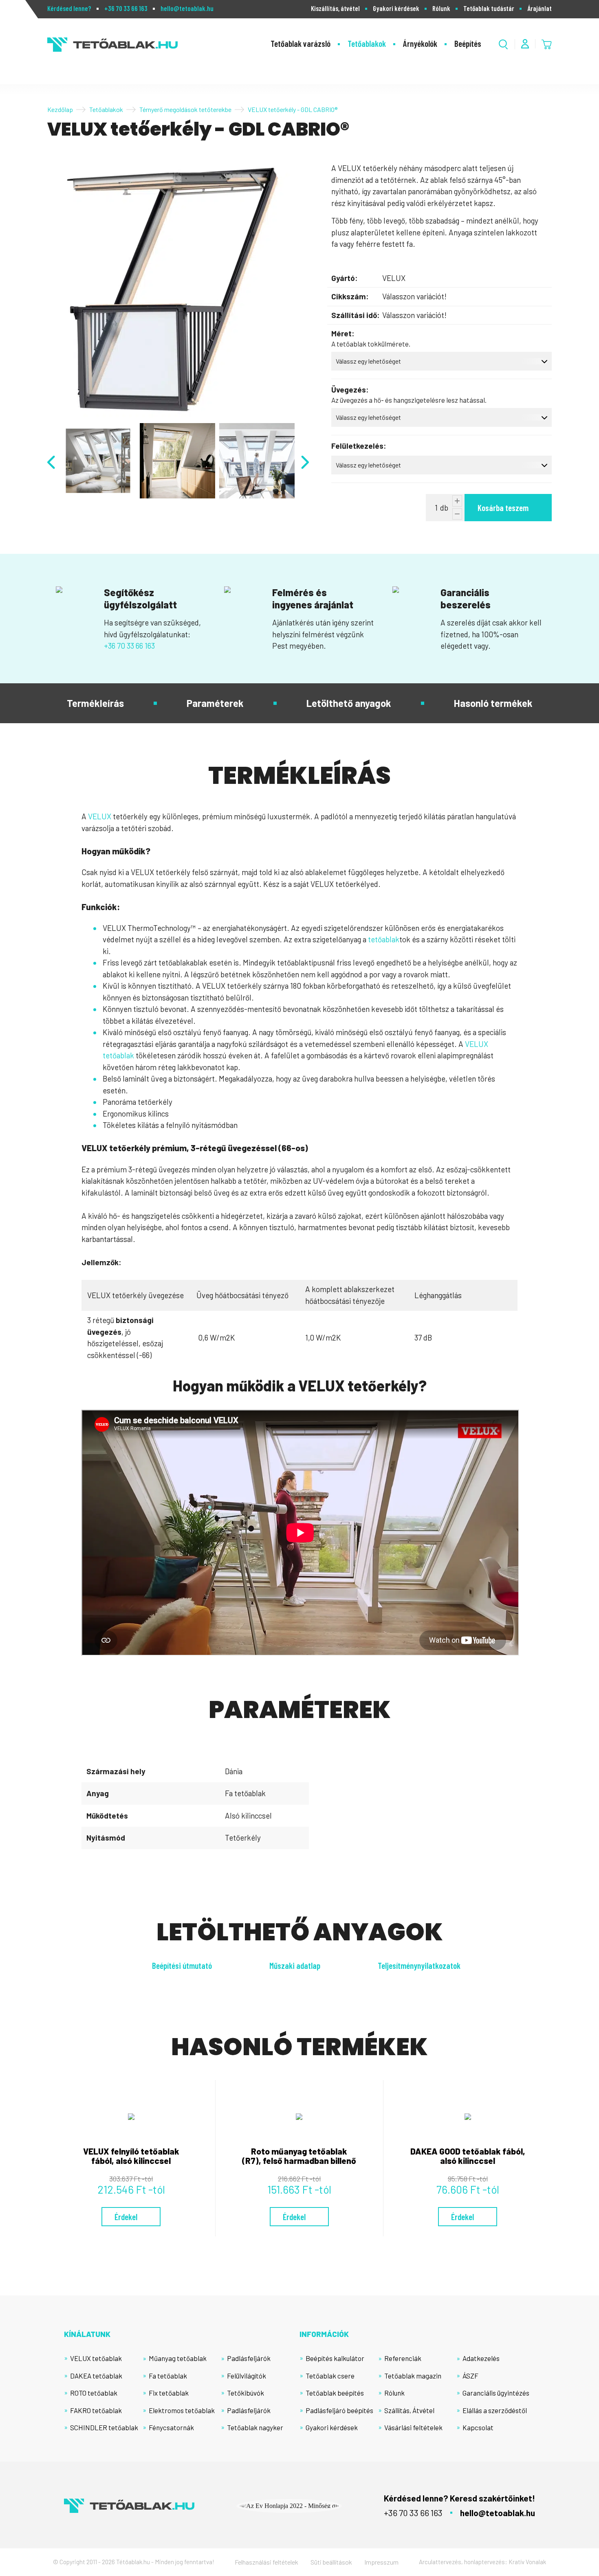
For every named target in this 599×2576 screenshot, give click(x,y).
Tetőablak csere (330, 2376)
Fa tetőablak (168, 2376)
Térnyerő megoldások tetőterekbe (185, 109)
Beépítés (468, 43)
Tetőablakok (367, 43)
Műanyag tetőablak (178, 2358)
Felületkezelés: (359, 446)
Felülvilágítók (247, 2376)
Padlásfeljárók (249, 2358)
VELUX (100, 816)
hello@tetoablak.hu (187, 8)
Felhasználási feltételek (266, 2562)
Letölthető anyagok (349, 703)
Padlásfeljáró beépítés (339, 2410)
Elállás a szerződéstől (495, 2410)
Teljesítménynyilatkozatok (419, 1965)
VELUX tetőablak (96, 2358)
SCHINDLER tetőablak (104, 2427)
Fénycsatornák (171, 2427)
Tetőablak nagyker (255, 2427)
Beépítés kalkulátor (335, 2358)
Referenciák (403, 2358)
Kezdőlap (60, 109)
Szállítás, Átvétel (409, 2410)
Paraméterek (215, 703)
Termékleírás (95, 703)
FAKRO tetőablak (96, 2410)
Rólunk (441, 8)
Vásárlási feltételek (413, 2427)
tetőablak (384, 939)
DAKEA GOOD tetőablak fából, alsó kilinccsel (468, 2156)
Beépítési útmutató (182, 1965)
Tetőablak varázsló (301, 43)
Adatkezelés (481, 2358)
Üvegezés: (350, 389)
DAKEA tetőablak (96, 2376)
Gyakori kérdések (396, 8)
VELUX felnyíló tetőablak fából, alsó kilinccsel (131, 2156)
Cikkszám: (350, 296)
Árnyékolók (420, 43)
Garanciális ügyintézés (496, 2393)
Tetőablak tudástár (489, 8)
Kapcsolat (478, 2427)
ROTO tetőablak (94, 2393)
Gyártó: (345, 278)
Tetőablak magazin (413, 2376)
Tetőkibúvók (246, 2393)
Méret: (343, 333)
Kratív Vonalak (527, 2562)
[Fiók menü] (525, 44)
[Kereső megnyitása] (503, 44)
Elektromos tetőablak (182, 2410)
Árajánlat (540, 8)
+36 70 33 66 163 (126, 8)
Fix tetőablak (169, 2393)
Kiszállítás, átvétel (335, 8)
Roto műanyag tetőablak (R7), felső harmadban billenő (299, 2156)
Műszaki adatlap (295, 1965)
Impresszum (381, 2562)
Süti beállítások (331, 2562)
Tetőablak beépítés (335, 2393)
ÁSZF (470, 2376)
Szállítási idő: (356, 315)
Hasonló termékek (493, 703)
